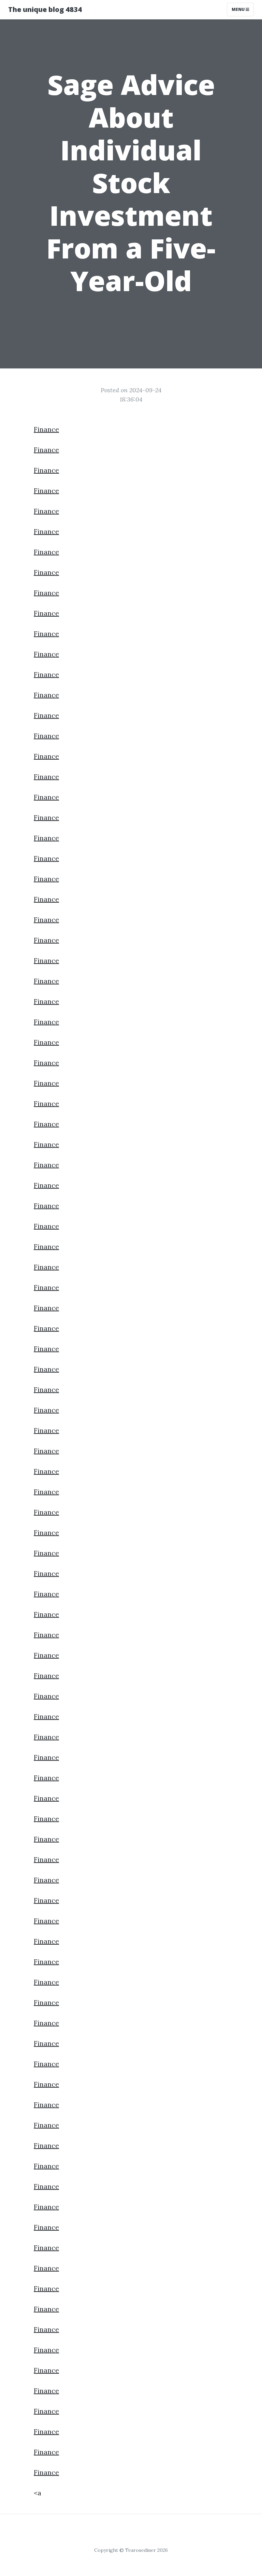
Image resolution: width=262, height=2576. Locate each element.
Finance (46, 429)
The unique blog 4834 (45, 9)
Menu (239, 9)
